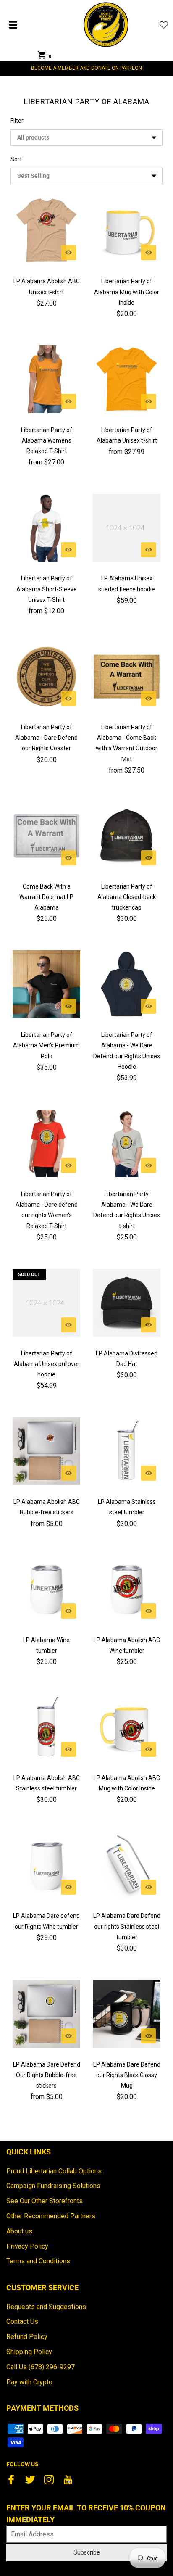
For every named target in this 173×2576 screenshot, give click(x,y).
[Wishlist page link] (164, 25)
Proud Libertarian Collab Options (54, 2171)
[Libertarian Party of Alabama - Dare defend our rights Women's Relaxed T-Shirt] (46, 1143)
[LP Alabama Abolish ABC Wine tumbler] (127, 1589)
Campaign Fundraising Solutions (53, 2186)
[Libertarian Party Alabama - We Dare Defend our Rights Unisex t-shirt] (127, 1143)
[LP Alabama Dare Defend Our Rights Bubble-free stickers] (46, 2014)
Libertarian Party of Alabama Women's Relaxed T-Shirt (47, 440)
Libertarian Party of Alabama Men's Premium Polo (46, 1045)
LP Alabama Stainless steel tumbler (127, 1507)
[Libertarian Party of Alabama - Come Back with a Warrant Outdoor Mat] (127, 676)
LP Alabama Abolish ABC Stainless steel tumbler (47, 1783)
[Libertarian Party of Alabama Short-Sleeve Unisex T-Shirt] (46, 528)
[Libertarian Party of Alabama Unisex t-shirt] (127, 379)
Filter (17, 121)
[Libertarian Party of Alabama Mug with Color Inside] (127, 231)
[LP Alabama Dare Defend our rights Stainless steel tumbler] (127, 1865)
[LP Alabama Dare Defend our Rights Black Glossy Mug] (127, 2014)
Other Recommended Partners (51, 2216)
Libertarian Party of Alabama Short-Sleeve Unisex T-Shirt (47, 589)
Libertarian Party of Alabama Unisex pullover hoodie (47, 1364)
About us (19, 2231)
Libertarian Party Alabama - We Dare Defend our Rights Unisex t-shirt (127, 1210)
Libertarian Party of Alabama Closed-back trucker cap (127, 897)
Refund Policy (27, 2337)
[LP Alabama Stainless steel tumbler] (127, 1451)
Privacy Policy (27, 2246)
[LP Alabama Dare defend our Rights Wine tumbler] (46, 1865)
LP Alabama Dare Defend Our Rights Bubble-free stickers (47, 2075)
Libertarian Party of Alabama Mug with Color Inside (127, 292)
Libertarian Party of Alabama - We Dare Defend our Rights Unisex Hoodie (127, 1051)
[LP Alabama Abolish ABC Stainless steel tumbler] (46, 1727)
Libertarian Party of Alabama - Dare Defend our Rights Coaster (46, 738)
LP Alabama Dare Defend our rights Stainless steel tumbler (127, 1926)
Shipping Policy (29, 2352)
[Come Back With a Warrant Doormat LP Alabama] (46, 836)
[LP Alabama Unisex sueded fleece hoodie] (127, 528)
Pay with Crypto (29, 2382)
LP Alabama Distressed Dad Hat (127, 1359)
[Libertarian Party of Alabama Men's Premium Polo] (46, 984)
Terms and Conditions (38, 2261)
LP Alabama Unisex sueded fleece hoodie (127, 584)
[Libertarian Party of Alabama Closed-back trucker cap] (127, 836)
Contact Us (22, 2322)
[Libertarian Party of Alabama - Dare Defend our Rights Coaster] (46, 676)
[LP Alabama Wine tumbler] (46, 1589)
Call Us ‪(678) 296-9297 (41, 2367)
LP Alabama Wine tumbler (46, 1645)
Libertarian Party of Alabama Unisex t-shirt (127, 435)
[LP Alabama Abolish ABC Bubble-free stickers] (46, 1451)
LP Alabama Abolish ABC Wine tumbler (127, 1645)
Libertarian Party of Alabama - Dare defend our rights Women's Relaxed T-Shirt (47, 1210)
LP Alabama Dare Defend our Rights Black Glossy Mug (127, 2075)
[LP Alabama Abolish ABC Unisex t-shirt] (46, 231)
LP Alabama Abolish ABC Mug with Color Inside (127, 1783)
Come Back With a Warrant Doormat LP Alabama (46, 897)
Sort (16, 159)
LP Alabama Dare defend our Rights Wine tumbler (46, 1921)
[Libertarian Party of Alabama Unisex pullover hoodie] (46, 1303)
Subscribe (87, 2552)
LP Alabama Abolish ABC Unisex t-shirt (47, 286)
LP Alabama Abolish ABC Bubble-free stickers (47, 1507)
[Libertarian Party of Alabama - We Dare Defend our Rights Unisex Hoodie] (127, 984)
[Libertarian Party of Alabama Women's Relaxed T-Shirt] (46, 379)
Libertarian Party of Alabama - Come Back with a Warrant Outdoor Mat (127, 743)
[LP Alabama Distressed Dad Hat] (127, 1303)
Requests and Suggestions (46, 2307)
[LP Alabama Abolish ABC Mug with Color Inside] (127, 1727)
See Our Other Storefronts (45, 2201)
